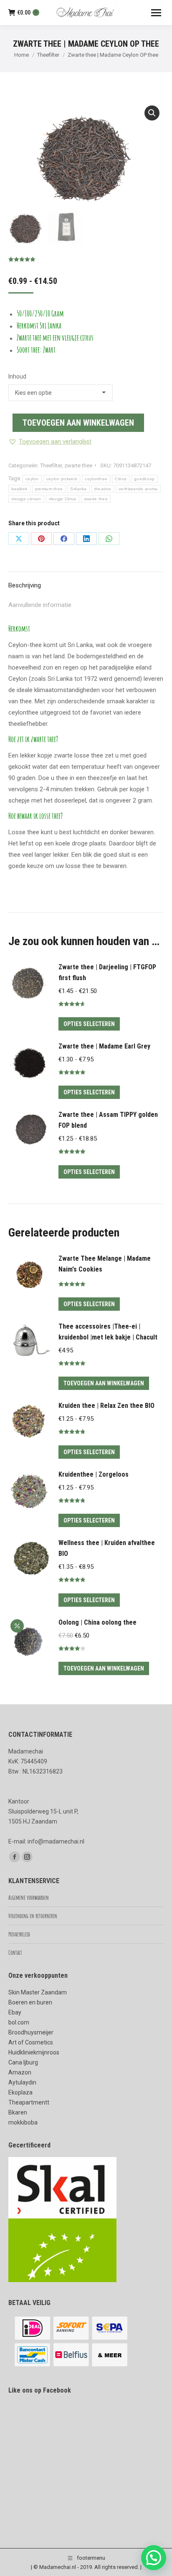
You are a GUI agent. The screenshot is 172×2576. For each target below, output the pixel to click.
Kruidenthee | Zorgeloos (94, 1474)
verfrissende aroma (138, 489)
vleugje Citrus (63, 499)
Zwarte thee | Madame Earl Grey (104, 1046)
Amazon (20, 2072)
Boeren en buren (30, 2002)
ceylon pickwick (62, 479)
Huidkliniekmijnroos (34, 2052)
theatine (103, 489)
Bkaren (18, 2112)
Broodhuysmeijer (31, 2032)
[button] (152, 113)
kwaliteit (19, 489)
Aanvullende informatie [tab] (40, 605)
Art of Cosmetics (31, 2042)
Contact (15, 1953)
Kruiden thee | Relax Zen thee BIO (106, 1406)
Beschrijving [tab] (25, 585)
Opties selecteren (89, 1024)
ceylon (32, 479)
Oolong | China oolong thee (97, 1622)
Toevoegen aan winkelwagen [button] (104, 1383)
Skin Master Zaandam (38, 1992)
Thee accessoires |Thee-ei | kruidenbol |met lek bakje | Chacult (108, 1332)
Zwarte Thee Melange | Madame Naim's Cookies (105, 1264)
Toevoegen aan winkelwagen (78, 423)
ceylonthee (96, 479)
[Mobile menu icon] (156, 13)
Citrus (121, 479)
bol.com (19, 2022)
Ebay (15, 2012)
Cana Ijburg (23, 2062)
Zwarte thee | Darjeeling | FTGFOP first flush (107, 972)
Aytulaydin (22, 2082)
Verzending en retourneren (33, 1916)
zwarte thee (78, 465)
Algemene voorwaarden (29, 1898)
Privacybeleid (19, 1934)
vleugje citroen (26, 499)
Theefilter (51, 465)
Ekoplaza (20, 2092)
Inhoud (17, 376)
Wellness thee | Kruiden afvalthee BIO (107, 1548)
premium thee (49, 489)
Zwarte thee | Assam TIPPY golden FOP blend (108, 1120)
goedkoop (144, 479)
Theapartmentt (29, 2102)
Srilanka (78, 489)
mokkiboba (23, 2122)
